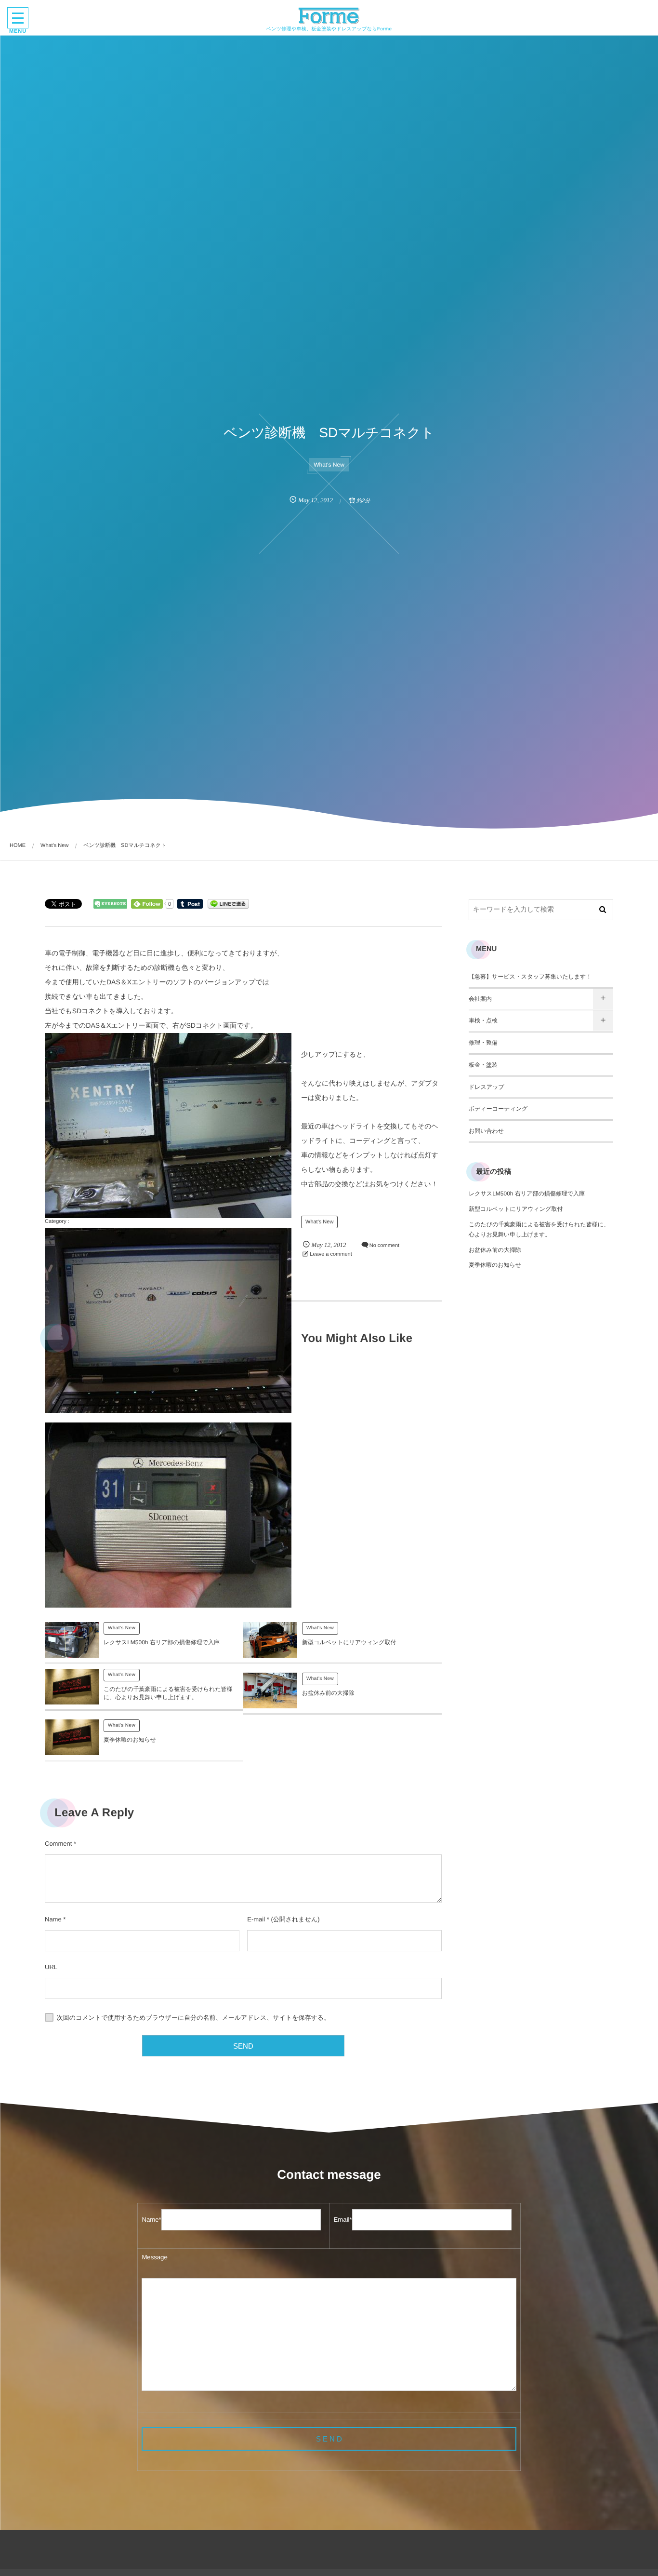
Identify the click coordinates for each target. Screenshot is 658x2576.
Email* (343, 2220)
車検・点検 (483, 1020)
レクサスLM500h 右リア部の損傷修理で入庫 (162, 1642)
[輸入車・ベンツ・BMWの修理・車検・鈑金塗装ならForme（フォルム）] (329, 16)
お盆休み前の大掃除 (328, 1693)
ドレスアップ (487, 1087)
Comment (58, 1844)
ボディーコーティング (498, 1109)
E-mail (256, 1919)
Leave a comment (331, 1254)
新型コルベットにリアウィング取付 (349, 1642)
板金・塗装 (483, 1065)
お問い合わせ (486, 1131)
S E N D (329, 2439)
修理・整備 (483, 1043)
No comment (384, 1246)
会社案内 (480, 999)
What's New (329, 465)
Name (53, 1919)
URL (51, 1967)
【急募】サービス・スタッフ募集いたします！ (530, 977)
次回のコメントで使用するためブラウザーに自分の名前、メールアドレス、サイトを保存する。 (194, 2018)
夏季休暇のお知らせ (130, 1740)
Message (154, 2257)
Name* (151, 2220)
